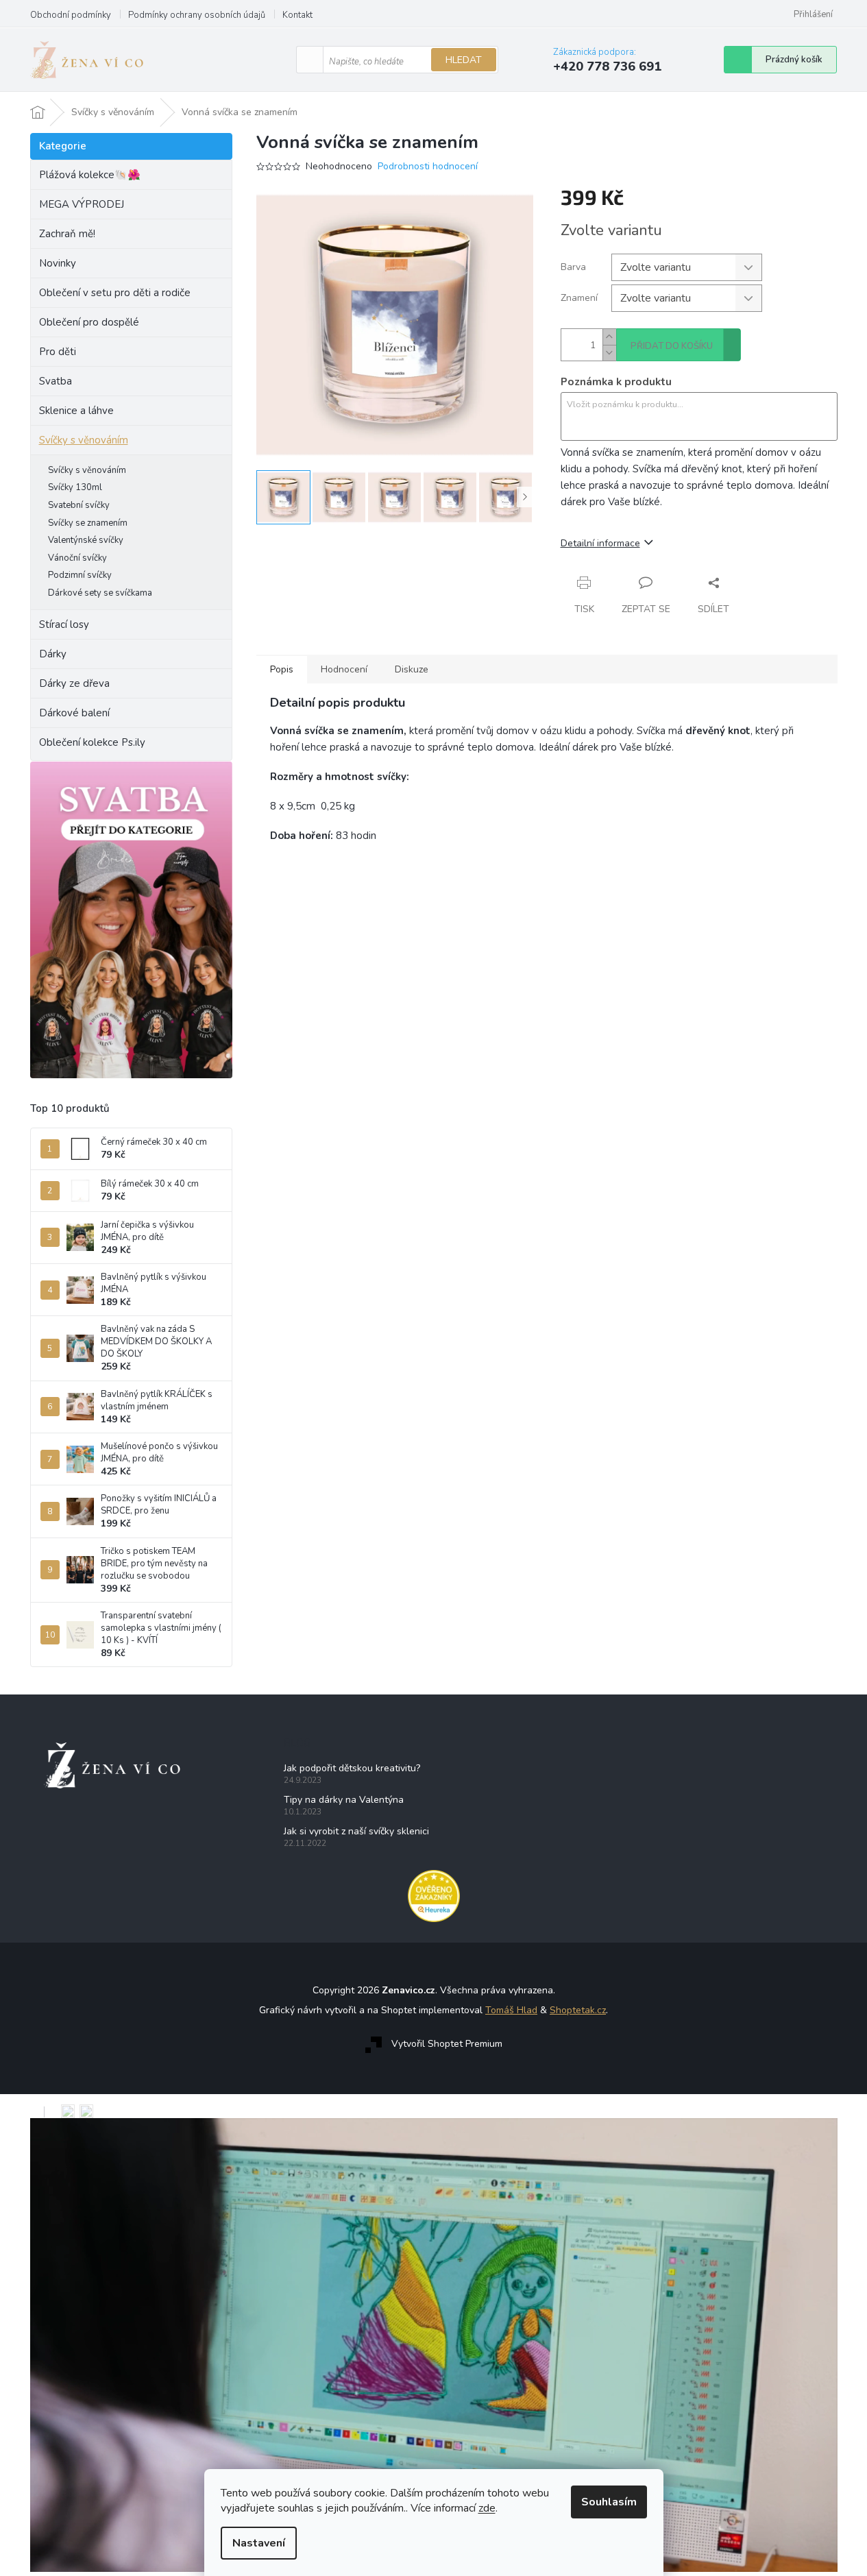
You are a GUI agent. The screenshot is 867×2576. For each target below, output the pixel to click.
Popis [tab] (282, 669)
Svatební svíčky (79, 505)
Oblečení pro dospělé (89, 322)
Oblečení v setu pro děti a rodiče (115, 293)
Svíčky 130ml (75, 487)
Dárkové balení (74, 713)
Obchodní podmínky (71, 15)
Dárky (53, 654)
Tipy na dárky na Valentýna (344, 1800)
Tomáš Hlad (511, 2010)
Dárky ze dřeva (74, 683)
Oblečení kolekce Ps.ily (92, 742)
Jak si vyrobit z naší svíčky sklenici (356, 1831)
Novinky (58, 263)
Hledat (464, 60)
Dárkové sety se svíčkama (100, 593)
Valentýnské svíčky (86, 540)
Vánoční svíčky (77, 558)
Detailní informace (600, 543)
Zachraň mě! (67, 234)
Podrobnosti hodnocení (428, 166)
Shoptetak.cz (578, 2010)
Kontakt (297, 15)
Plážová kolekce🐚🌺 (90, 175)
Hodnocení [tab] (344, 669)
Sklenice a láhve (76, 411)
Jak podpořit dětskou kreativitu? (352, 1768)
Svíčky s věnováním (84, 440)
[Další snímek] (525, 497)
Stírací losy (64, 624)
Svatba (56, 381)
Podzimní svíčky (80, 575)
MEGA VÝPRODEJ (82, 204)
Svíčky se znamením (88, 523)
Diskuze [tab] (412, 669)
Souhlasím (609, 2502)
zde (487, 2508)
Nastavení (259, 2543)
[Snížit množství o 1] (609, 353)
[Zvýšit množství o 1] (609, 337)
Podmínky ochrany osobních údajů (197, 15)
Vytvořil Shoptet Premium (447, 2044)
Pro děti (58, 352)
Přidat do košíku (672, 346)
